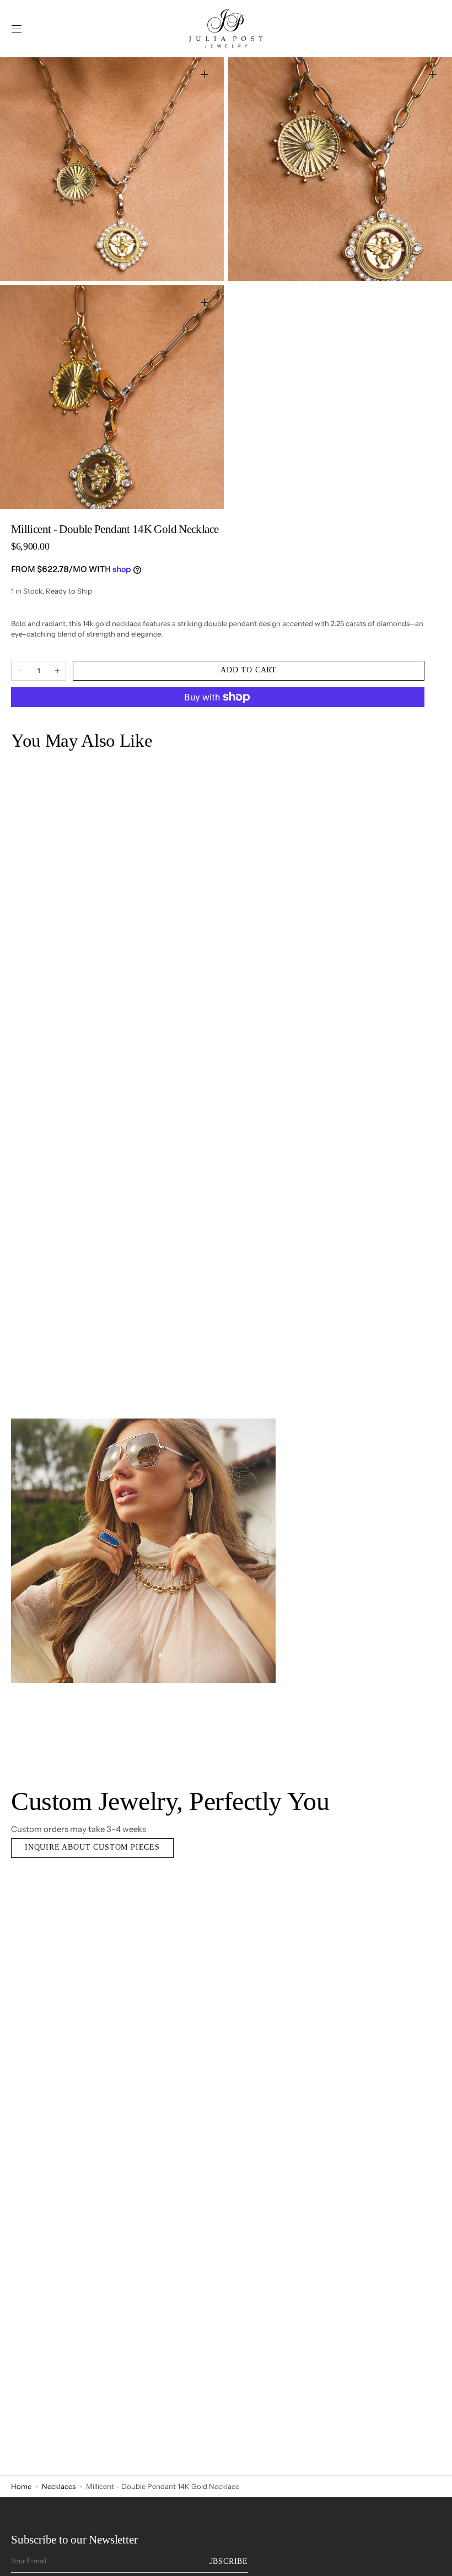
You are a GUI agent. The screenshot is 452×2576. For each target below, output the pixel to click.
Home (21, 2486)
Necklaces (59, 2486)
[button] (17, 29)
